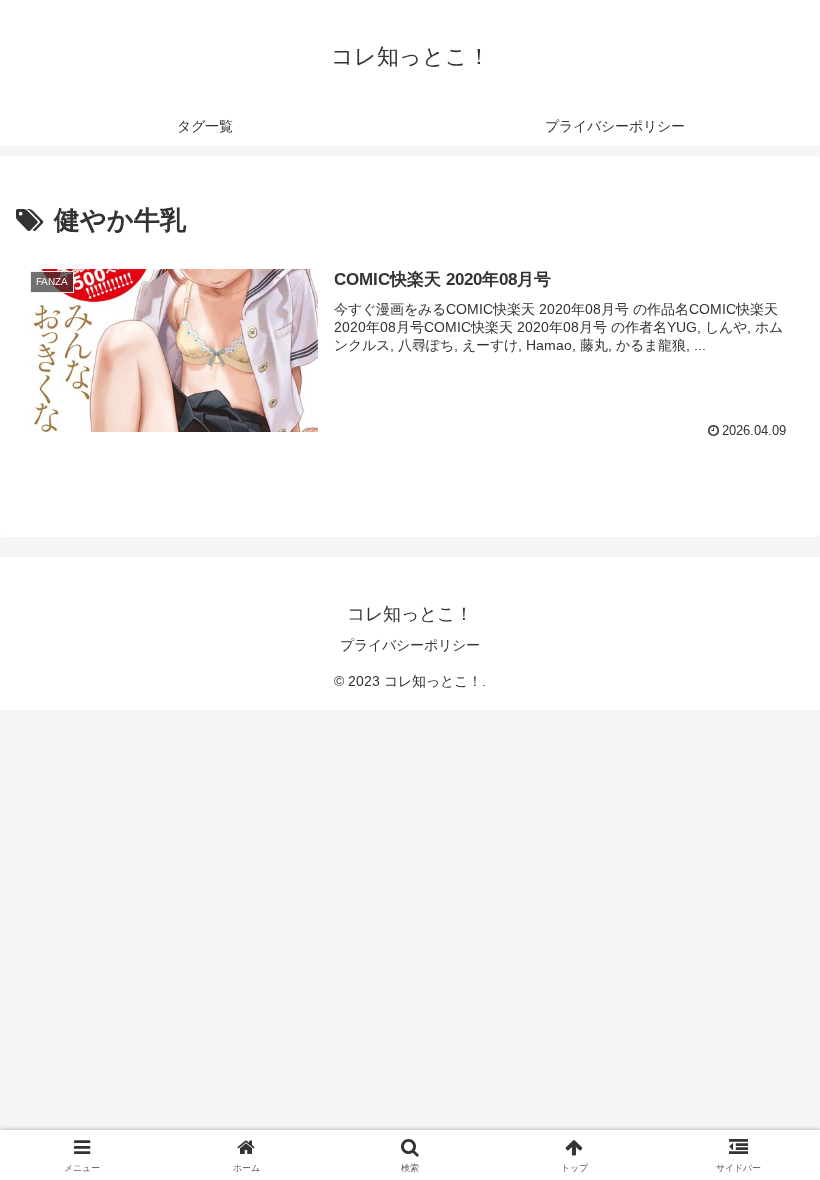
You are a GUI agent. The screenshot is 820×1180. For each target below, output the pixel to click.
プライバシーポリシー (410, 645)
